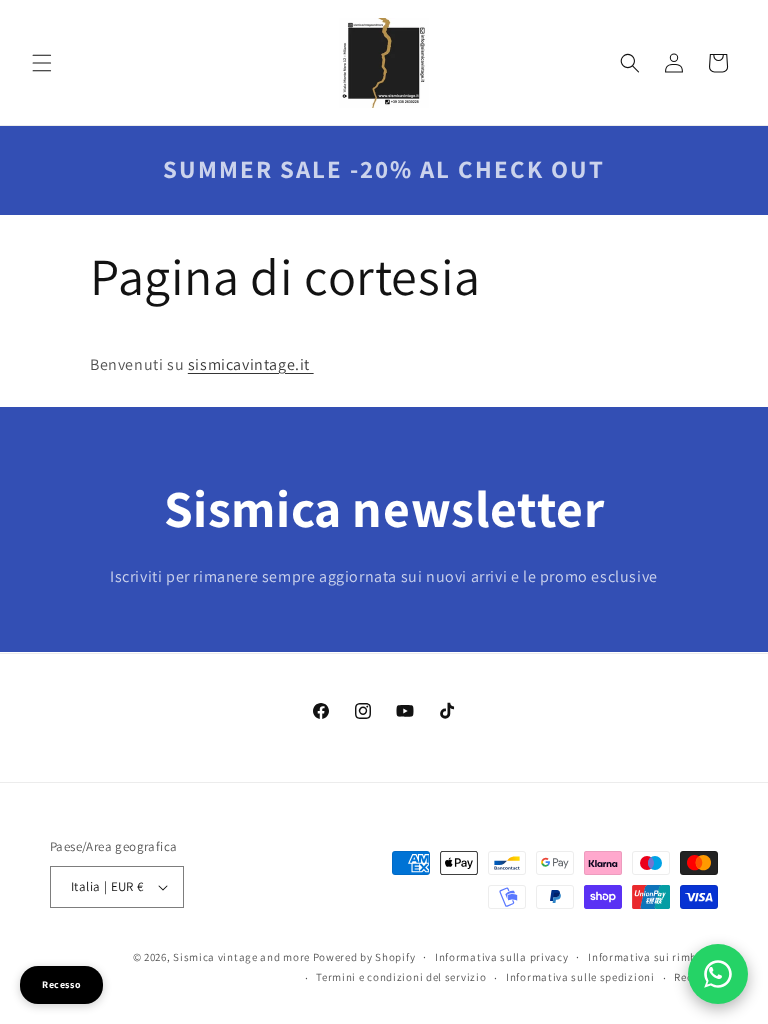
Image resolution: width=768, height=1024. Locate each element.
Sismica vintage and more (241, 957)
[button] (42, 63)
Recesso (61, 984)
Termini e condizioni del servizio (401, 977)
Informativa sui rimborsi (653, 957)
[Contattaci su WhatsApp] (718, 974)
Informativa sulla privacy (502, 957)
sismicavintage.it (251, 364)
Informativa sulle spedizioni (580, 977)
